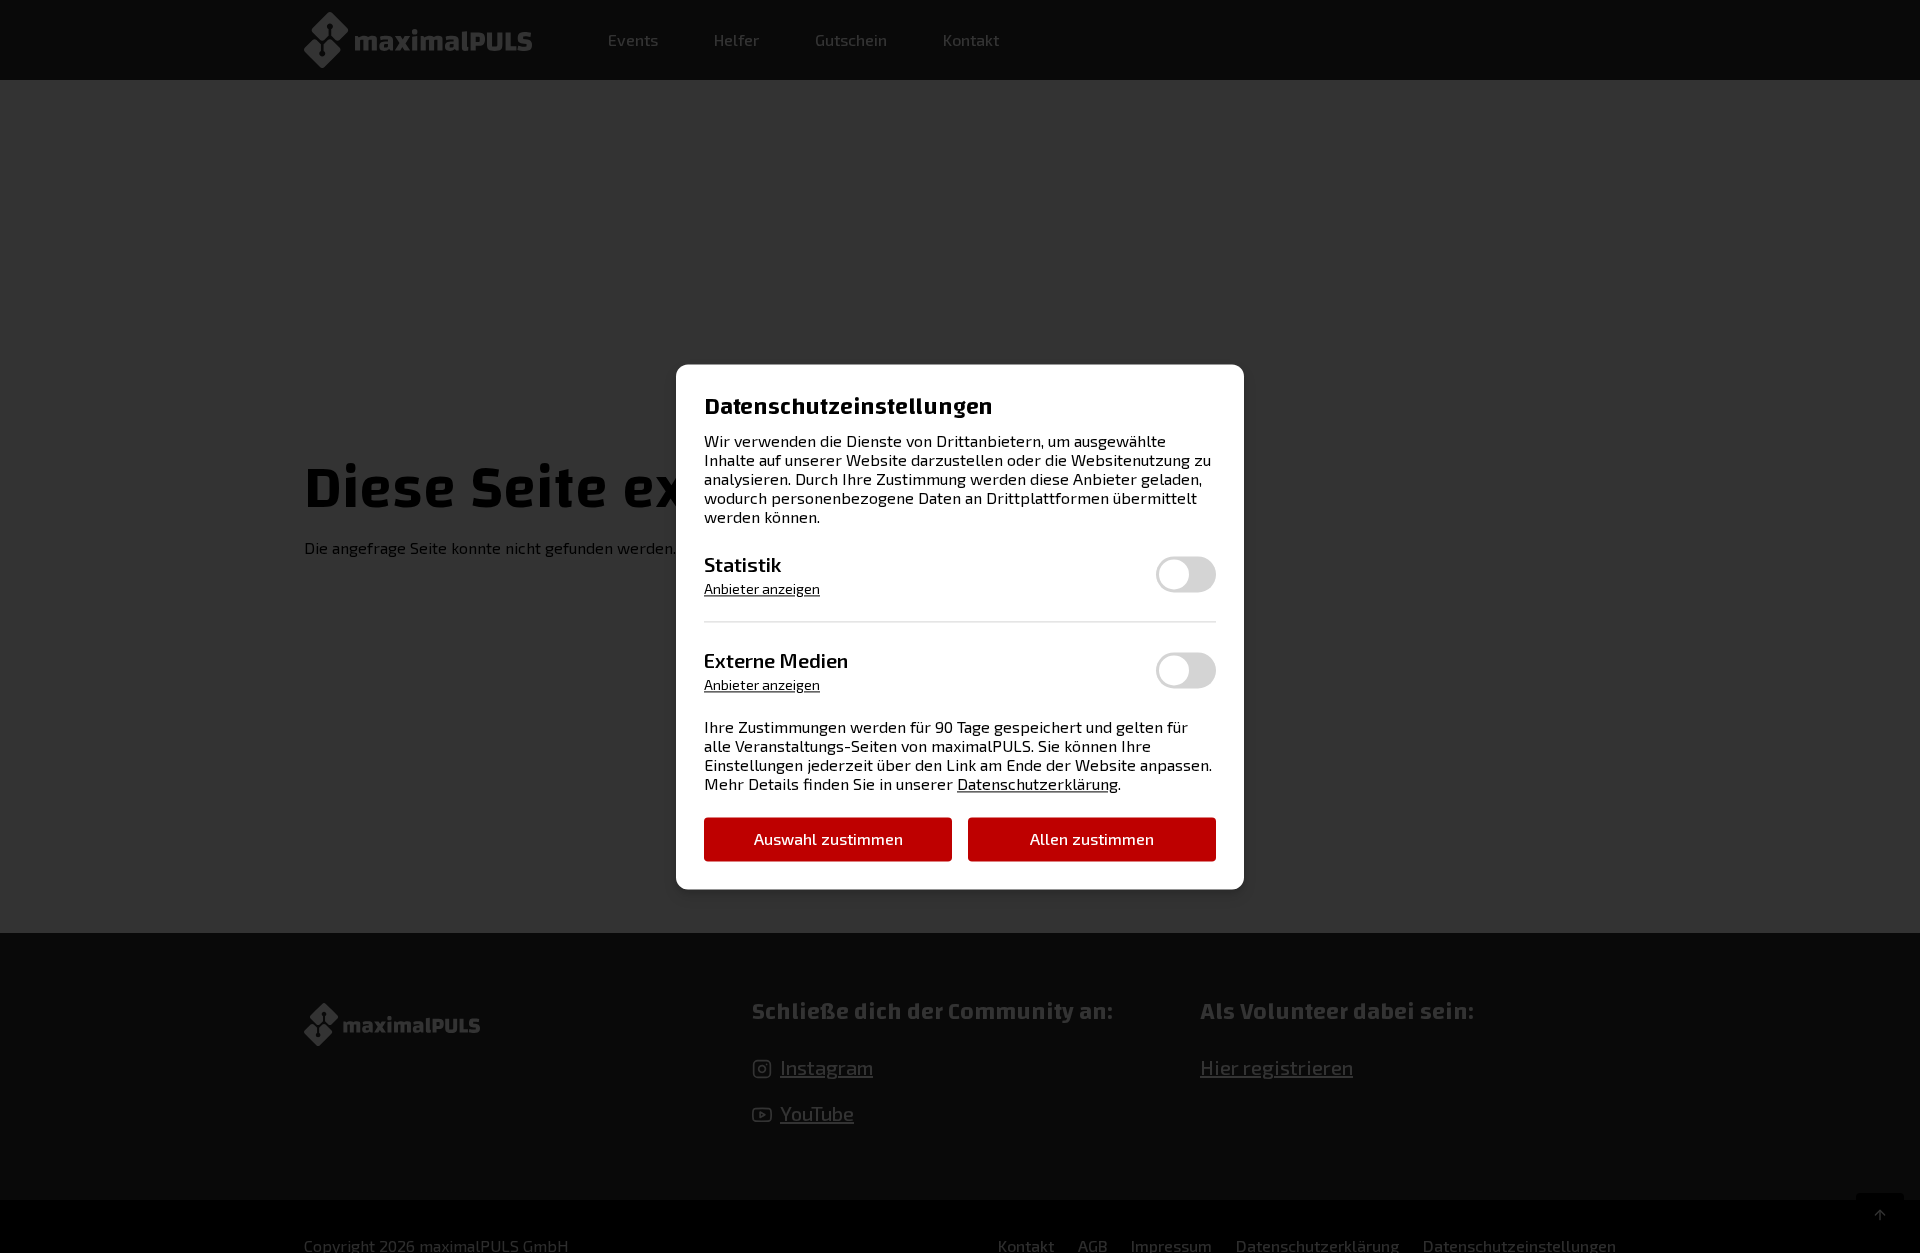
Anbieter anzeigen (762, 588)
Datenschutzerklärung (1037, 783)
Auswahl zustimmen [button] (828, 838)
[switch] (1186, 574)
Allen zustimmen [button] (1092, 838)
